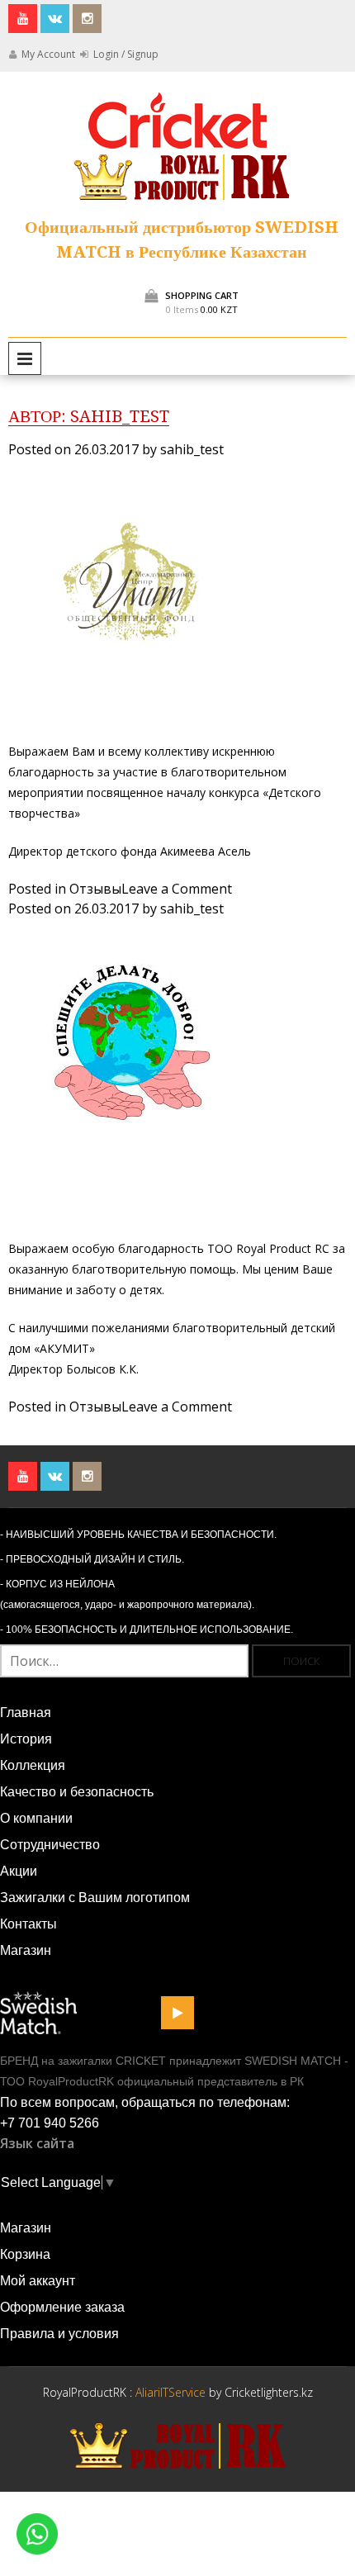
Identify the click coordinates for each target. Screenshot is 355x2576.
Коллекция (33, 1765)
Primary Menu (25, 358)
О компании (36, 1818)
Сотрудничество (50, 1845)
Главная (26, 1713)
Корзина (25, 2254)
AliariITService (172, 2392)
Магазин (26, 1950)
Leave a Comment (177, 889)
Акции (19, 1871)
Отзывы (95, 889)
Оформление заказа (62, 2307)
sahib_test (192, 449)
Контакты (28, 1924)
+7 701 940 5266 (50, 2123)
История (26, 1739)
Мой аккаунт (38, 2281)
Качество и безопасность (77, 1792)
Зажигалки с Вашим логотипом (95, 1898)
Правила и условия (59, 2334)
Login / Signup (125, 54)
